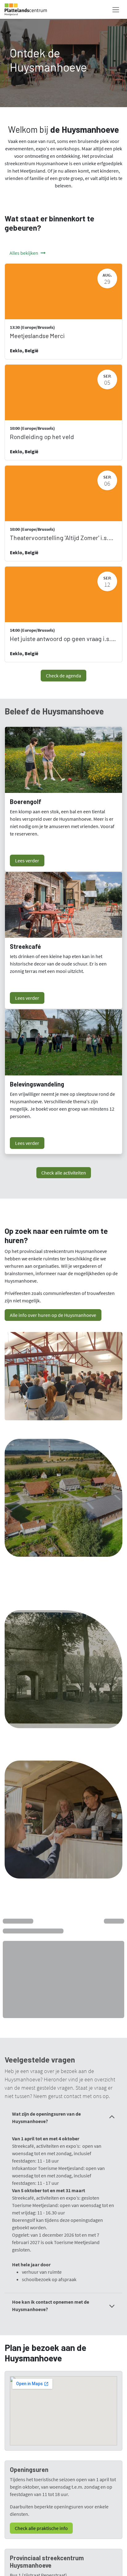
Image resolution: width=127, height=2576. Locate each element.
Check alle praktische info (41, 2528)
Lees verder (27, 861)
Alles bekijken (24, 253)
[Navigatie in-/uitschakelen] (116, 9)
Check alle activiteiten (64, 1173)
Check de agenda (63, 676)
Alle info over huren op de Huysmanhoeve (53, 1315)
